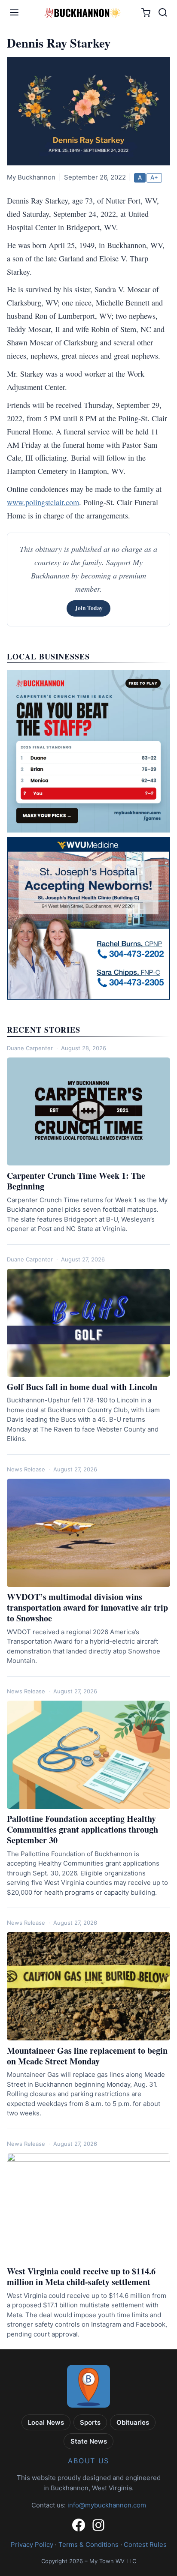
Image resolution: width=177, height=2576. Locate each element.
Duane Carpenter (30, 1048)
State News (89, 2441)
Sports (90, 2422)
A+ (154, 177)
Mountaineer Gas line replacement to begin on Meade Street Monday (87, 2056)
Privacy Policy (32, 2545)
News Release (26, 1469)
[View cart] (146, 13)
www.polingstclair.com (43, 502)
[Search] (163, 12)
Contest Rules (145, 2545)
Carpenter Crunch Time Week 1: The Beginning (76, 1181)
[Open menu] (14, 12)
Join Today (89, 608)
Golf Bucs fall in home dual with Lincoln (82, 1387)
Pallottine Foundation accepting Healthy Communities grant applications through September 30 (82, 1829)
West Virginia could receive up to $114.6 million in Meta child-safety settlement (81, 2276)
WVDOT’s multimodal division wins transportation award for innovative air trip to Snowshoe (87, 1607)
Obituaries (133, 2422)
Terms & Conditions (88, 2545)
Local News (46, 2422)
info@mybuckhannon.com (107, 2505)
